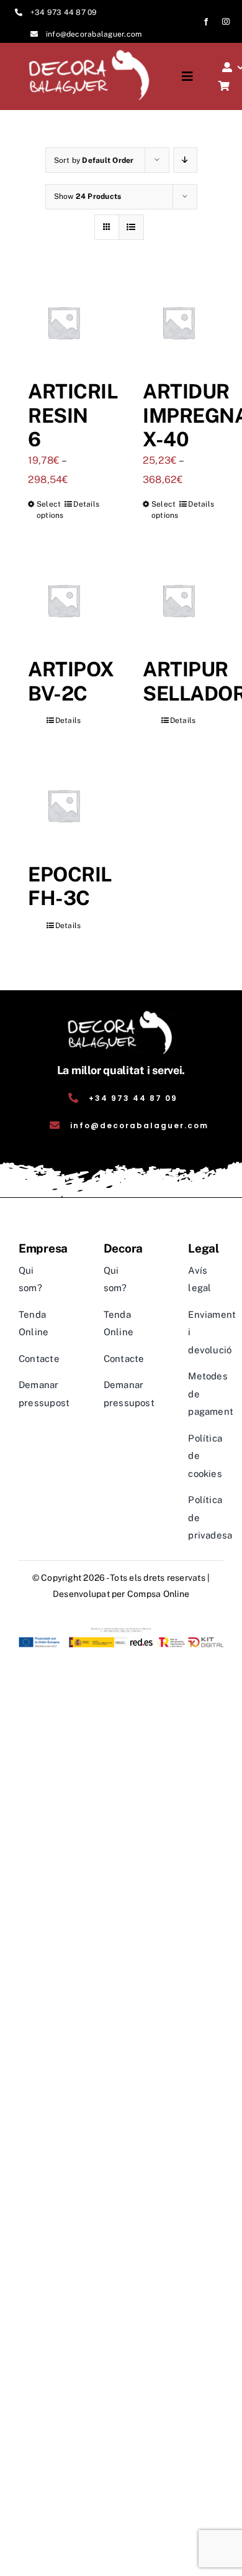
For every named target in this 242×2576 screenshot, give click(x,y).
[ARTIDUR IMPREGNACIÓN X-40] (178, 322)
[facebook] (206, 22)
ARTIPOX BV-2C (71, 681)
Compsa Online (158, 1594)
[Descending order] (185, 160)
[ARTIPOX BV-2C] (64, 600)
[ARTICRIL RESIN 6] (64, 322)
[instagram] (226, 22)
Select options (50, 510)
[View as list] (131, 227)
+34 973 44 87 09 (64, 12)
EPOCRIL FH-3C (70, 886)
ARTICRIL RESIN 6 (73, 415)
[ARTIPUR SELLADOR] (178, 600)
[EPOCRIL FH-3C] (64, 805)
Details (86, 504)
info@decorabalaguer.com (94, 34)
